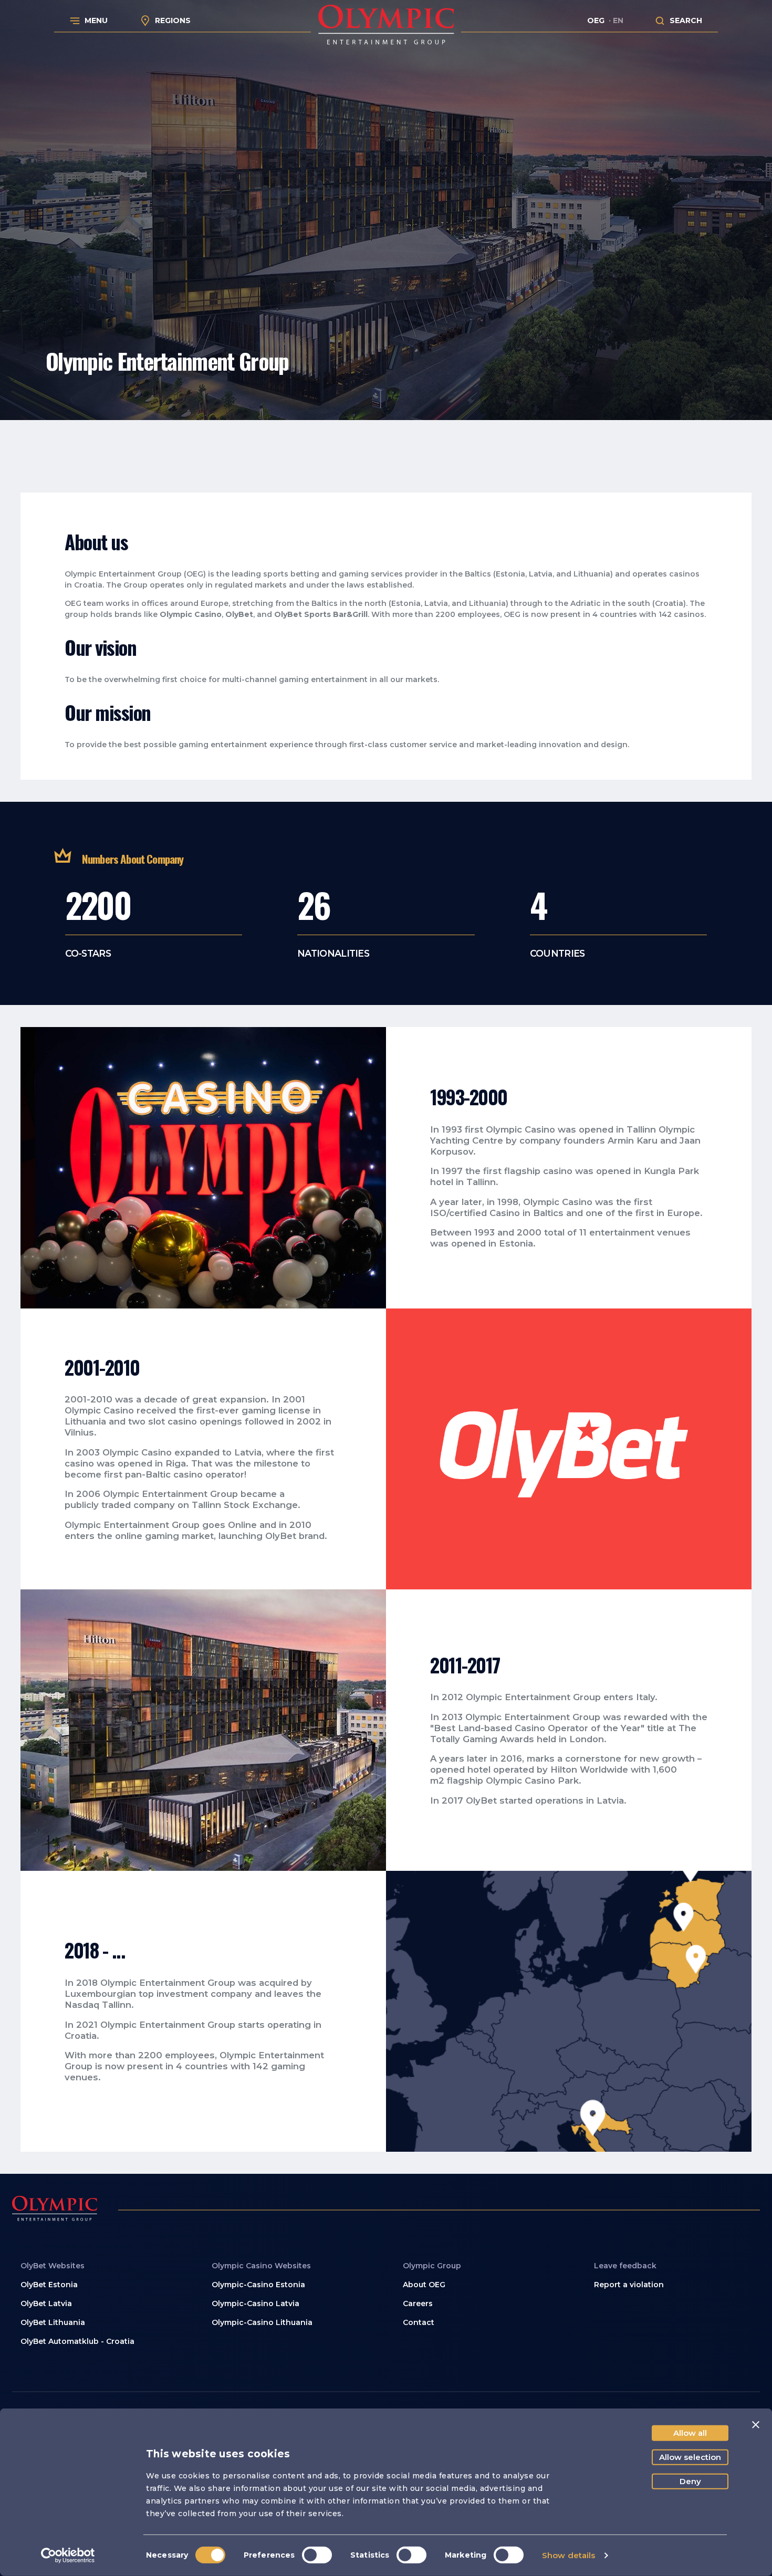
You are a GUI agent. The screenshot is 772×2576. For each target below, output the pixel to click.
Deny (690, 2481)
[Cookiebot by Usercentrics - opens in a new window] (68, 2556)
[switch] (317, 2555)
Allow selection (690, 2457)
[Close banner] (756, 2425)
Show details (568, 2555)
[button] (482, 2322)
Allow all (690, 2433)
